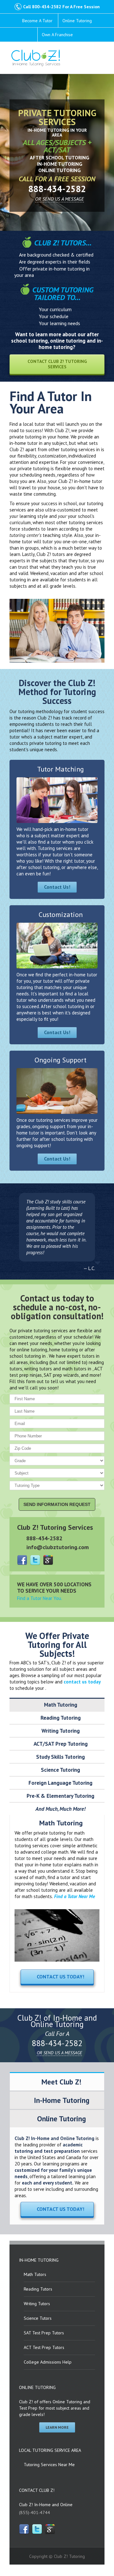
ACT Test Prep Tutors (44, 2347)
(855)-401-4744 (35, 2512)
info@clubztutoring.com (57, 1547)
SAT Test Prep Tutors (44, 2333)
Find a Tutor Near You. (40, 1598)
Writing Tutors (37, 2304)
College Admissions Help (48, 2362)
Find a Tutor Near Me (75, 1896)
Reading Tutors (38, 2289)
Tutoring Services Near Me (49, 2465)
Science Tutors (38, 2318)
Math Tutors (35, 2274)
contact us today (82, 1682)
